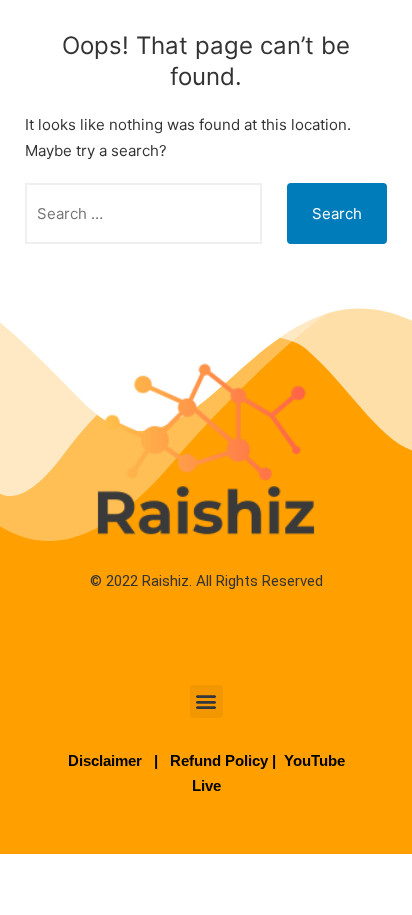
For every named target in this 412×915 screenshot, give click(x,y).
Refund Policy (219, 760)
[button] (206, 701)
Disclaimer (107, 760)
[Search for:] (143, 213)
